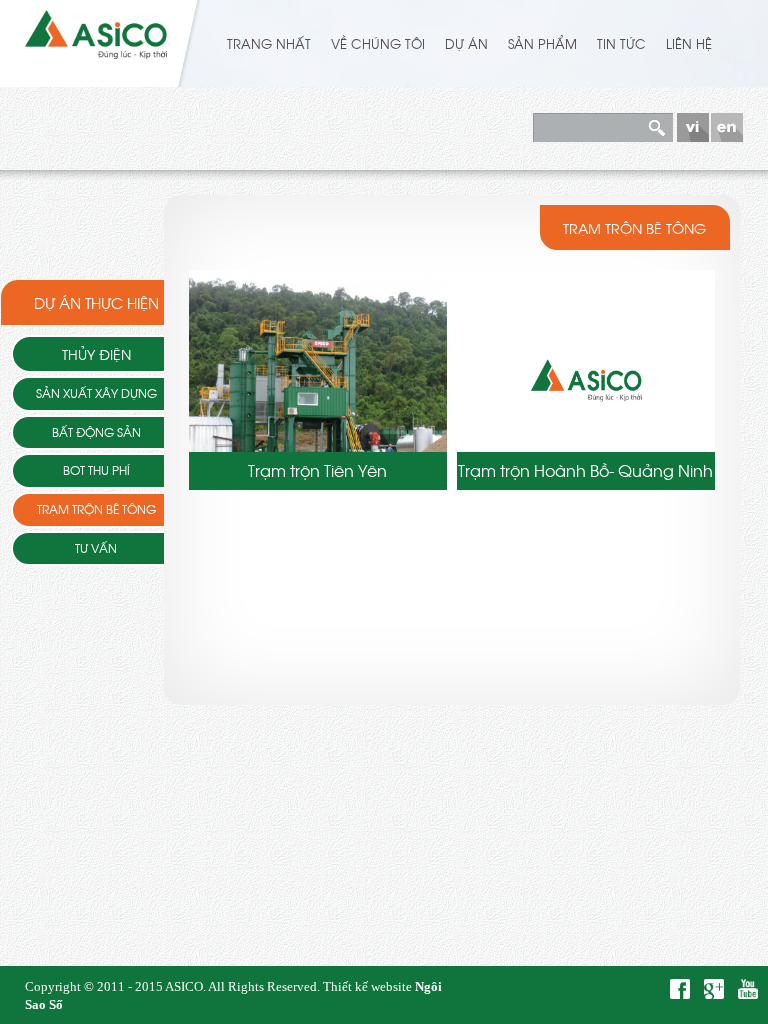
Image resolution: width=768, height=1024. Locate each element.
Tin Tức (621, 43)
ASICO (184, 986)
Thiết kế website (367, 986)
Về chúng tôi (378, 43)
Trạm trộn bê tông (96, 509)
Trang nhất (269, 43)
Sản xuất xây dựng (96, 393)
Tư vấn (96, 548)
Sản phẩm (542, 43)
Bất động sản (96, 432)
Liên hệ (689, 43)
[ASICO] (96, 30)
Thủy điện (96, 353)
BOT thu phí (96, 470)
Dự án (466, 43)
